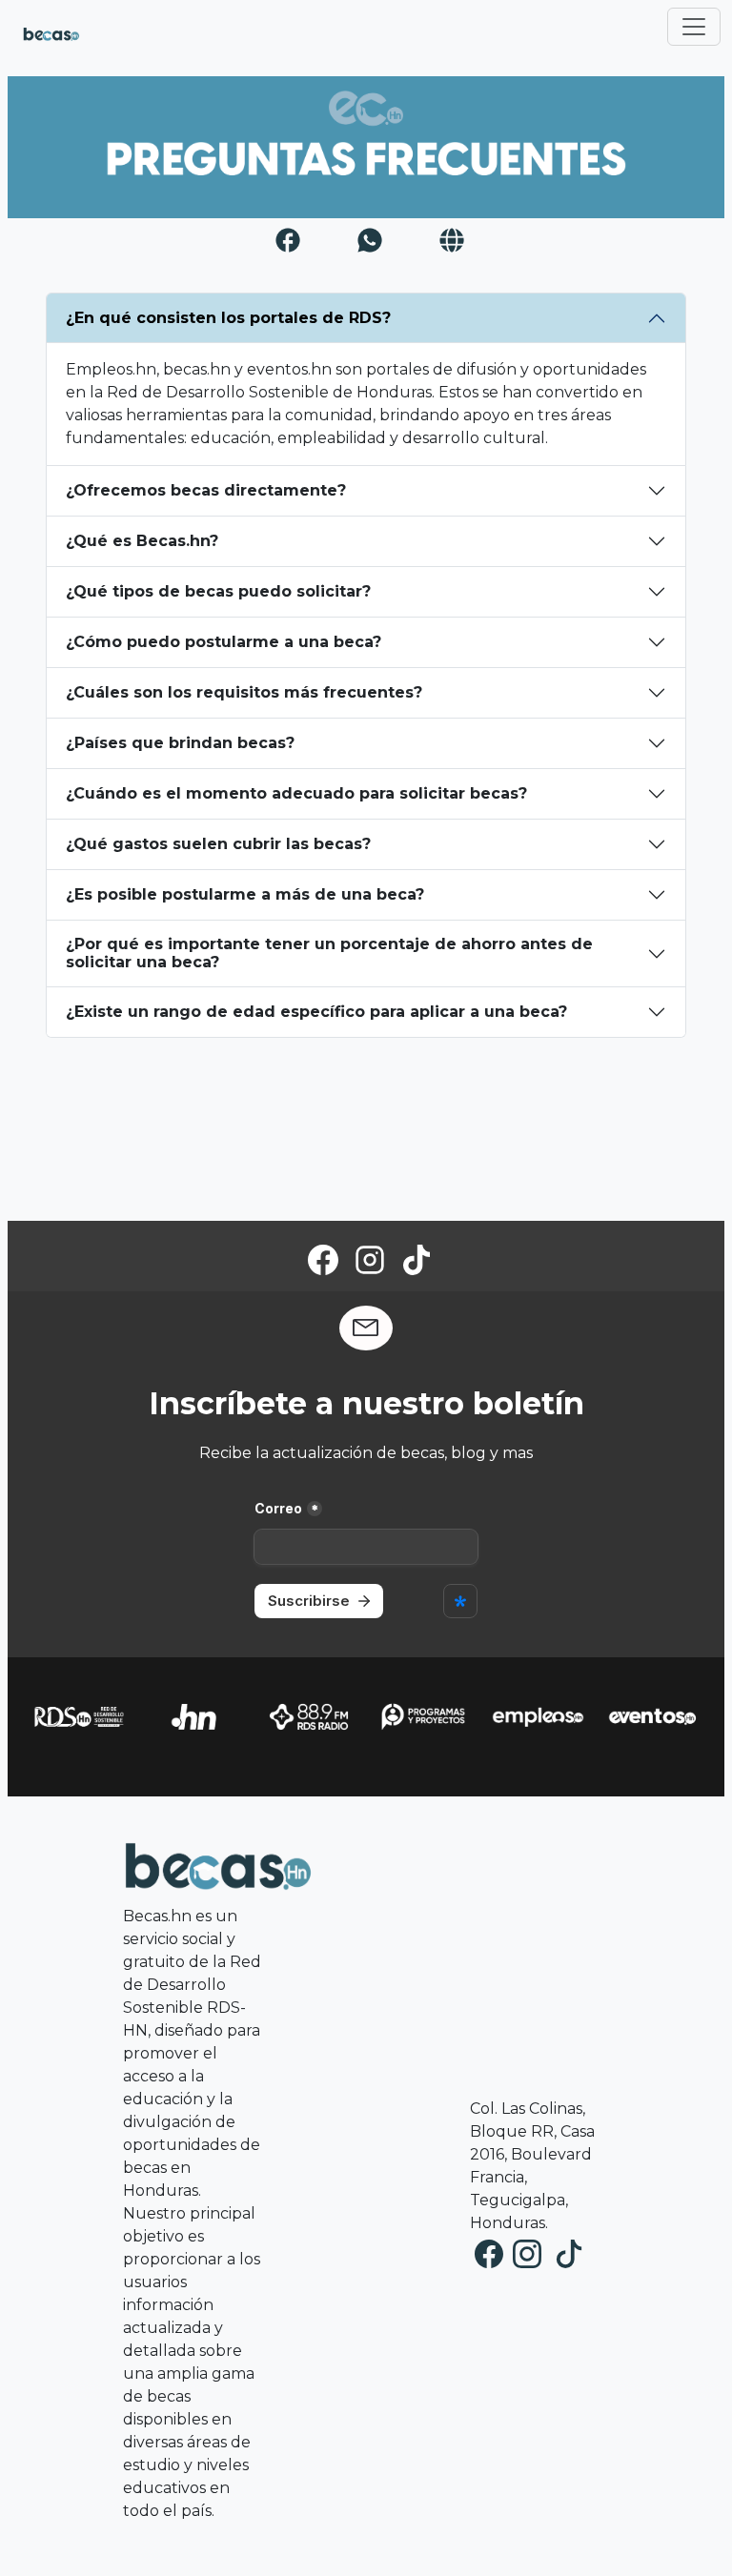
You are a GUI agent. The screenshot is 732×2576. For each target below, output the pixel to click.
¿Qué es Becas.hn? (142, 541)
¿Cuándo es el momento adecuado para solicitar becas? (296, 793)
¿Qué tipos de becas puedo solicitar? (218, 591)
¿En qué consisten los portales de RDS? (228, 318)
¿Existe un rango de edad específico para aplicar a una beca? (316, 1012)
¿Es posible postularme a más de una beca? (245, 894)
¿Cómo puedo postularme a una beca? (224, 642)
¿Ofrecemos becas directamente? (206, 490)
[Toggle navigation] (694, 27)
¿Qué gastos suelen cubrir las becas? (218, 844)
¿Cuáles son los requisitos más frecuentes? (244, 692)
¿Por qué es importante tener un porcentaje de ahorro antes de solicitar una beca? (329, 953)
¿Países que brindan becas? (180, 743)
